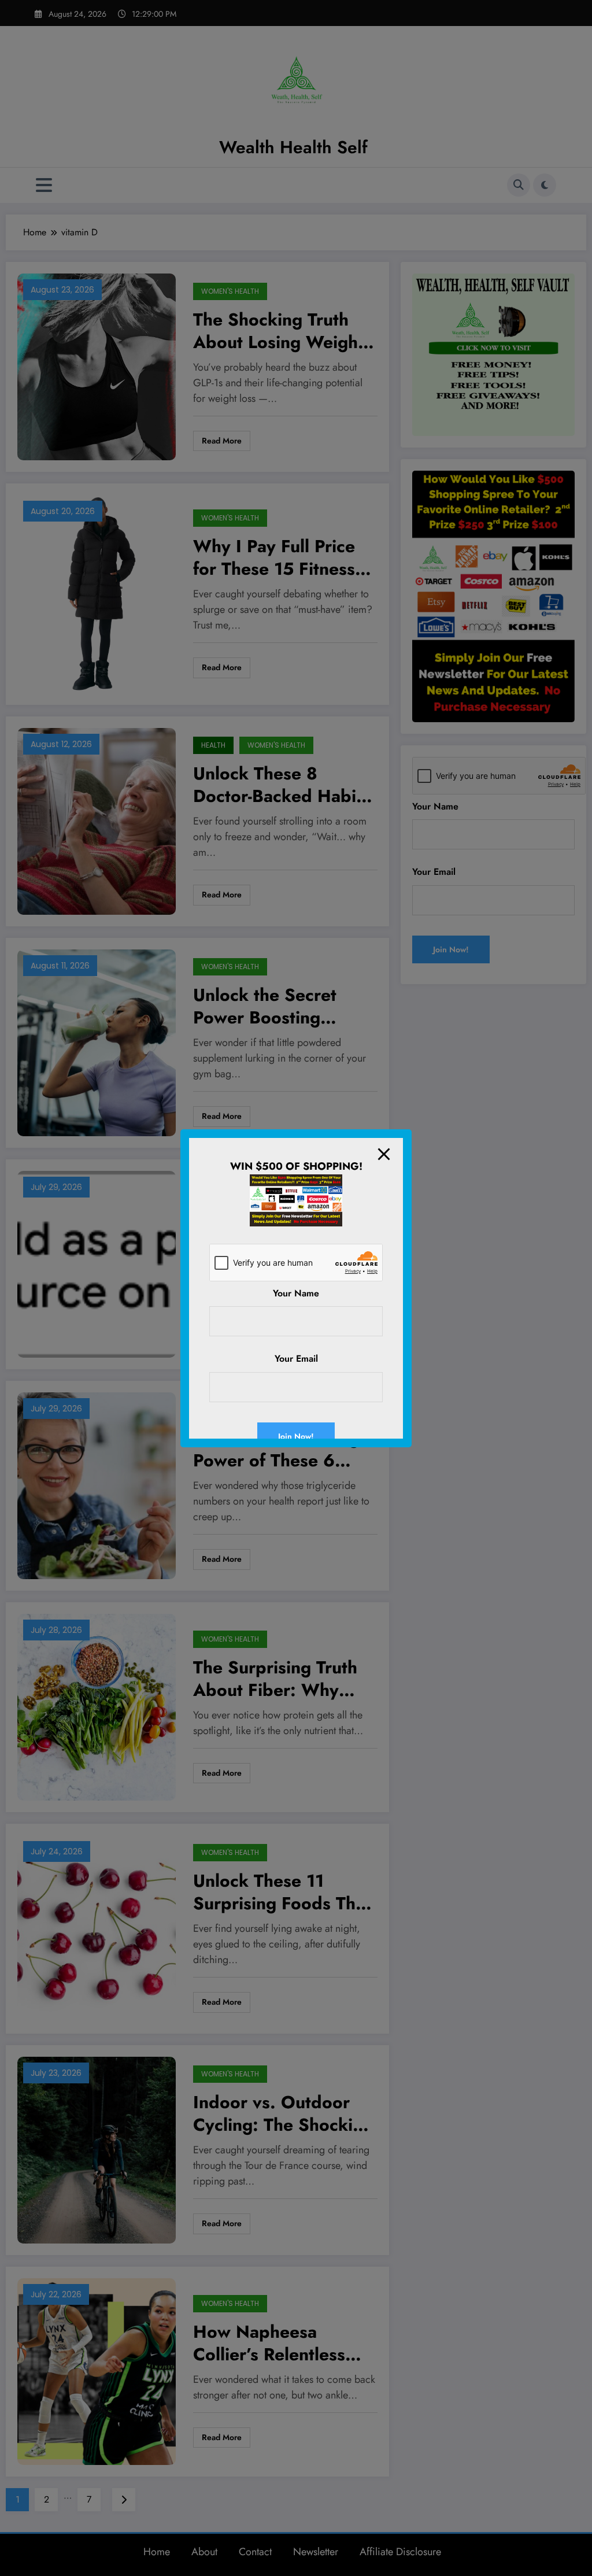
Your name (296, 1293)
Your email (296, 1359)
